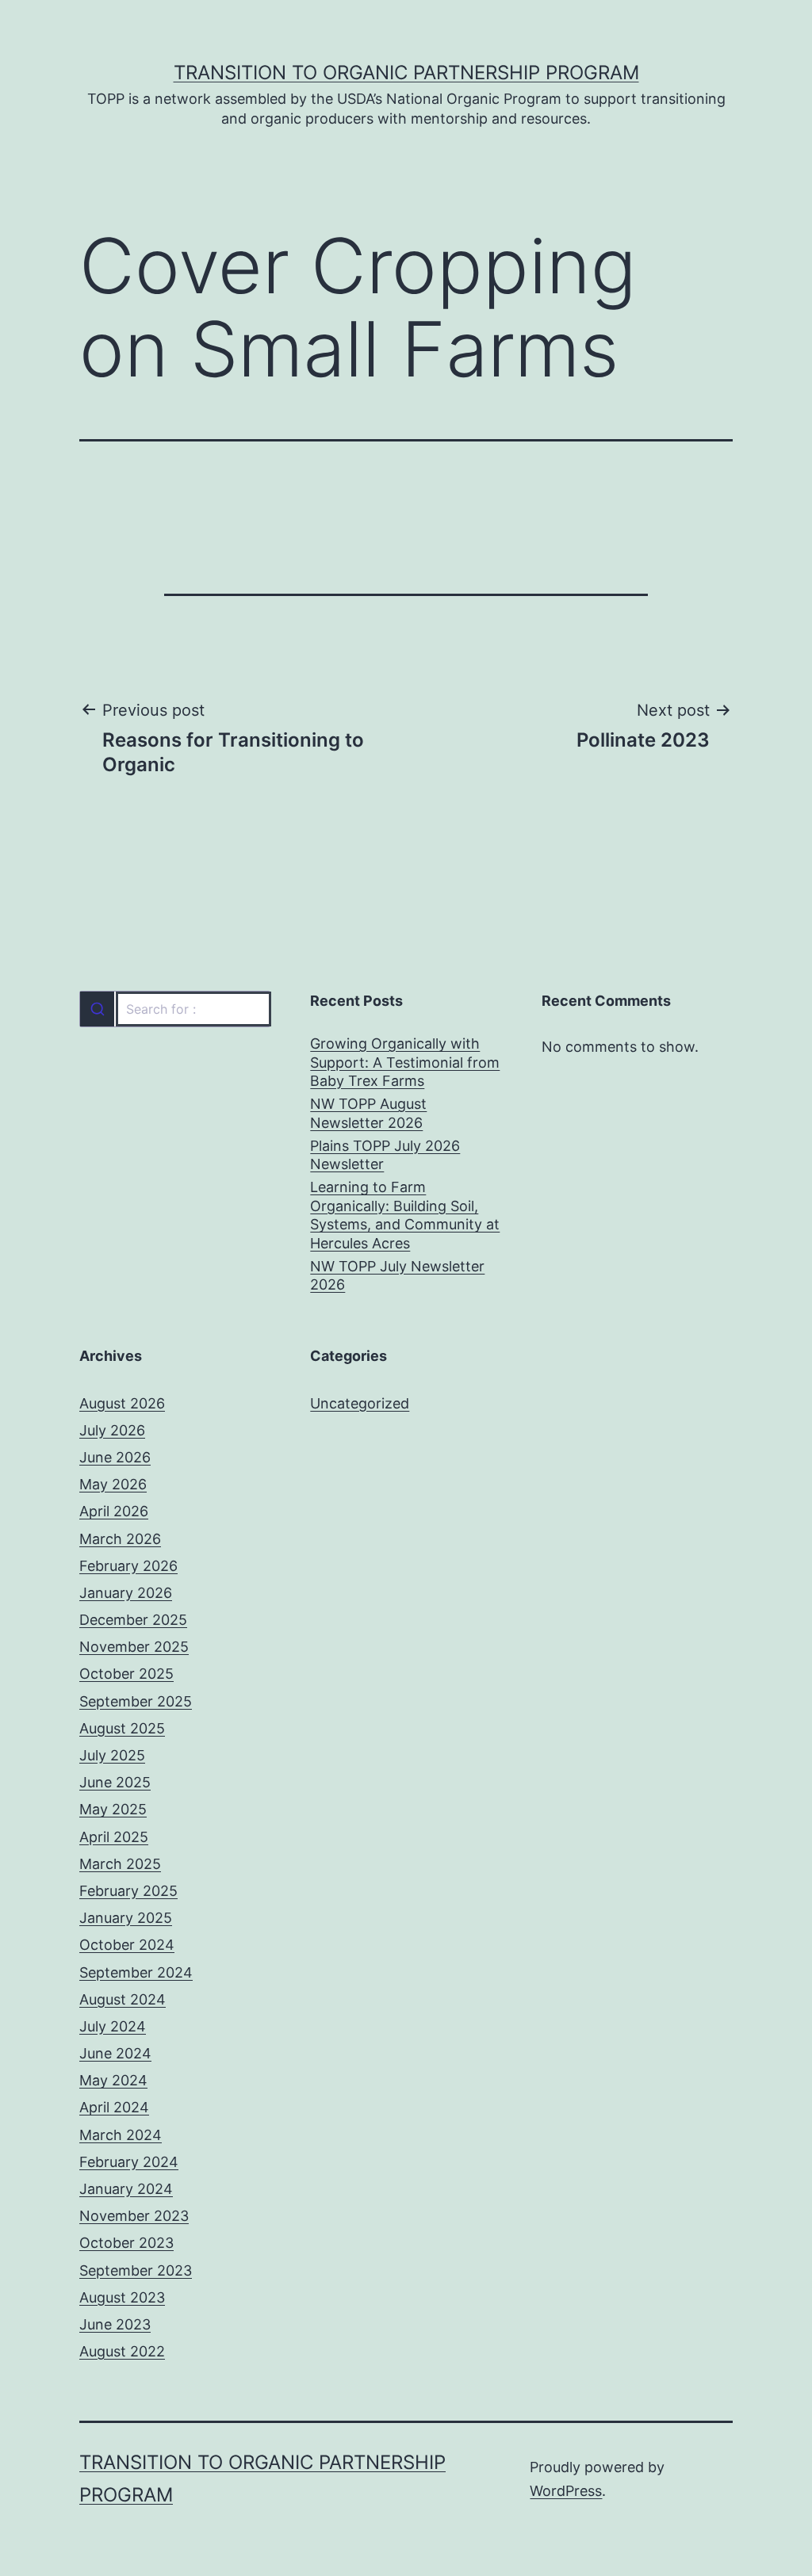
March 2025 (120, 1864)
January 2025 (126, 1918)
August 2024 (123, 1999)
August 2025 (122, 1728)
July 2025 (112, 1755)
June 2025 (115, 1782)
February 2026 (128, 1566)
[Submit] (97, 1009)
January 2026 (126, 1593)
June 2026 (115, 1457)
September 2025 (136, 1701)
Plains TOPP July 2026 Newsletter (385, 1155)
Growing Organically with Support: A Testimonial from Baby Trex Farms (405, 1062)
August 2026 (122, 1403)
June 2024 (115, 2053)
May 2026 (113, 1484)
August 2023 (122, 2297)
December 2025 (133, 1620)
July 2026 (112, 1430)
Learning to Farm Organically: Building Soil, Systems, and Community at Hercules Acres (405, 1215)
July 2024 (113, 2026)
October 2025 (126, 1674)
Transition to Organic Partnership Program (406, 73)
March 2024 (121, 2135)
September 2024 (136, 1972)
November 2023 (134, 2216)
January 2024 (126, 2189)
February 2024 (129, 2162)
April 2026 (114, 1511)
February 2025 (128, 1891)
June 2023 (115, 2324)
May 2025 (113, 1809)
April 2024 (114, 2107)
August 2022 (122, 2351)
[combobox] (175, 1009)
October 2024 (127, 1945)
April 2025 (114, 1837)
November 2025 (134, 1647)
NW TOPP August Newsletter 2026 (368, 1113)
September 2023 (136, 2270)
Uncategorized (360, 1403)
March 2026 (120, 1539)
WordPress (566, 2491)
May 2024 (113, 2080)
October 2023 (126, 2243)
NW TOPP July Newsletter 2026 (397, 1275)
